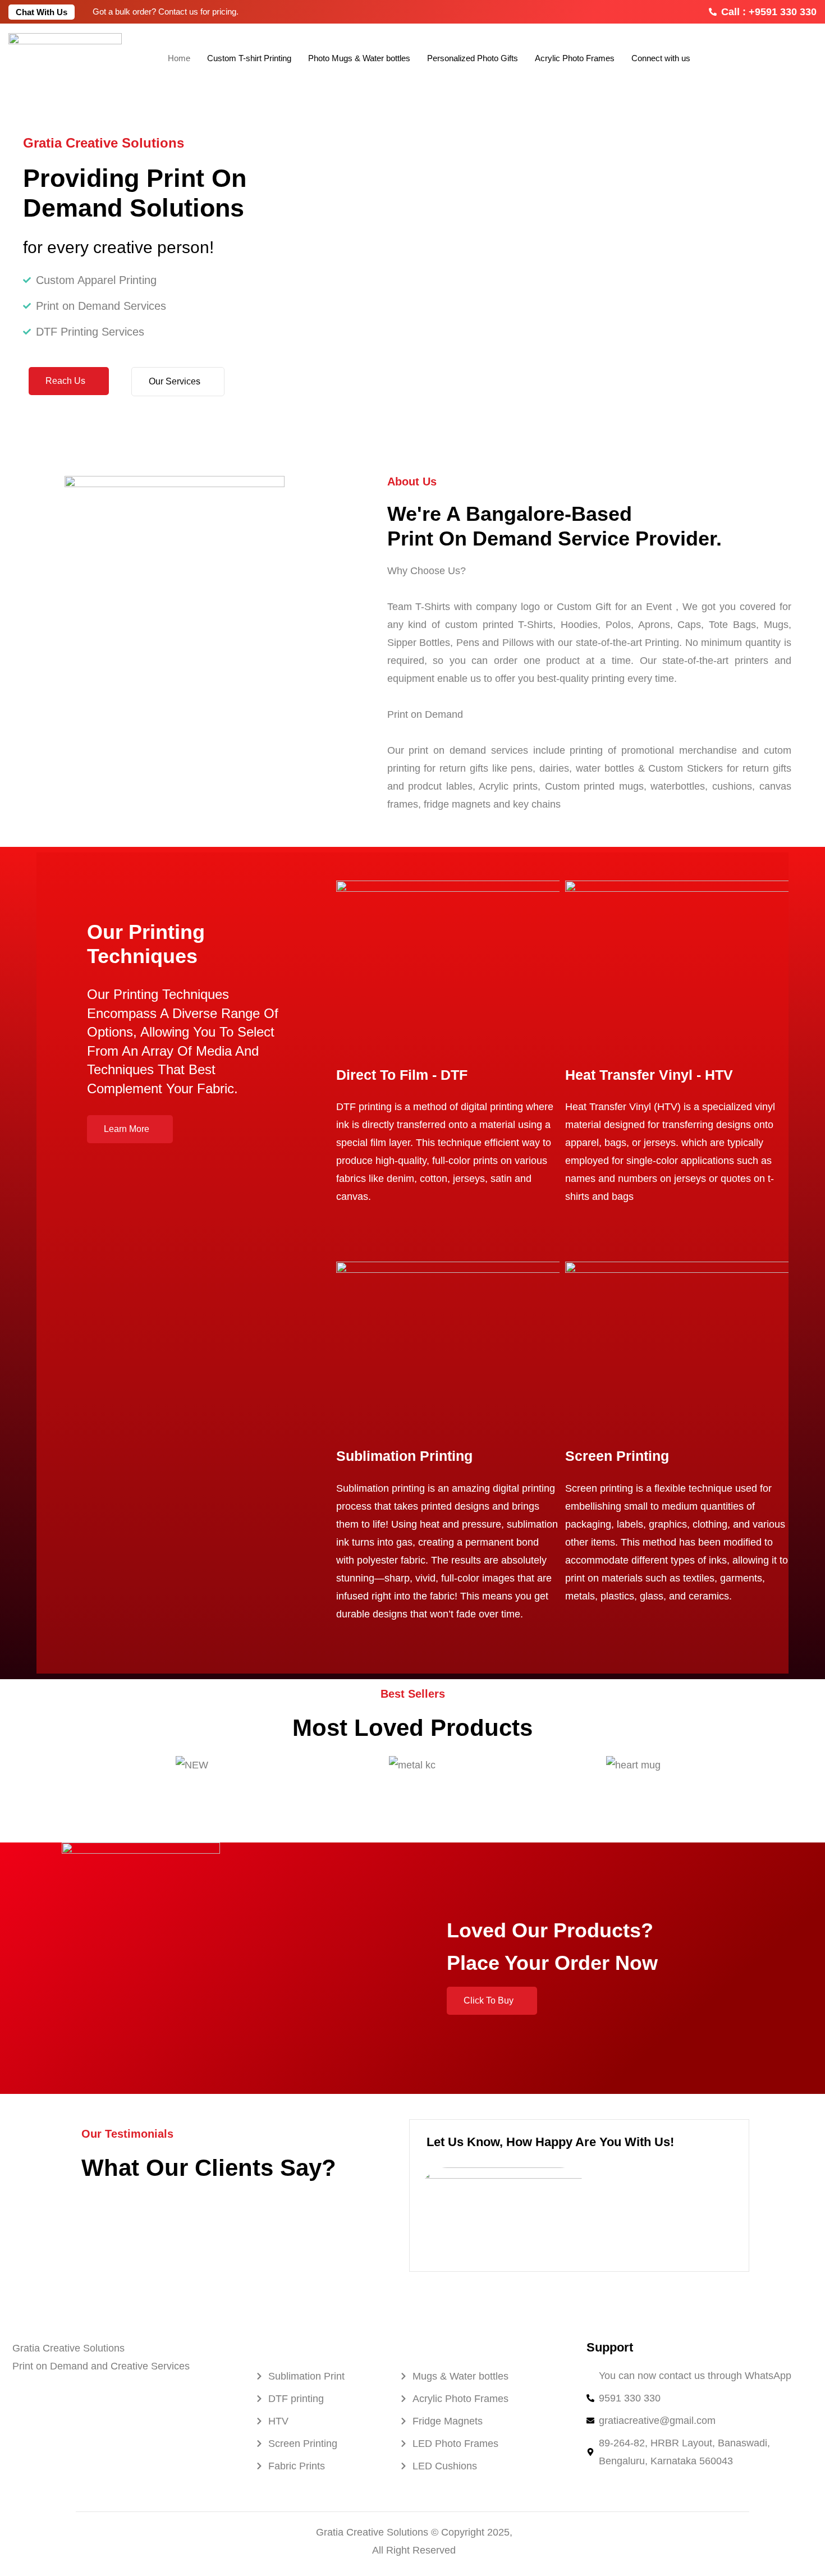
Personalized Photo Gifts (473, 58)
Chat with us (42, 12)
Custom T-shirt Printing (249, 58)
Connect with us (661, 58)
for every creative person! (118, 247)
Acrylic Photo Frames (575, 58)
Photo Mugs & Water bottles (359, 58)
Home (179, 58)
